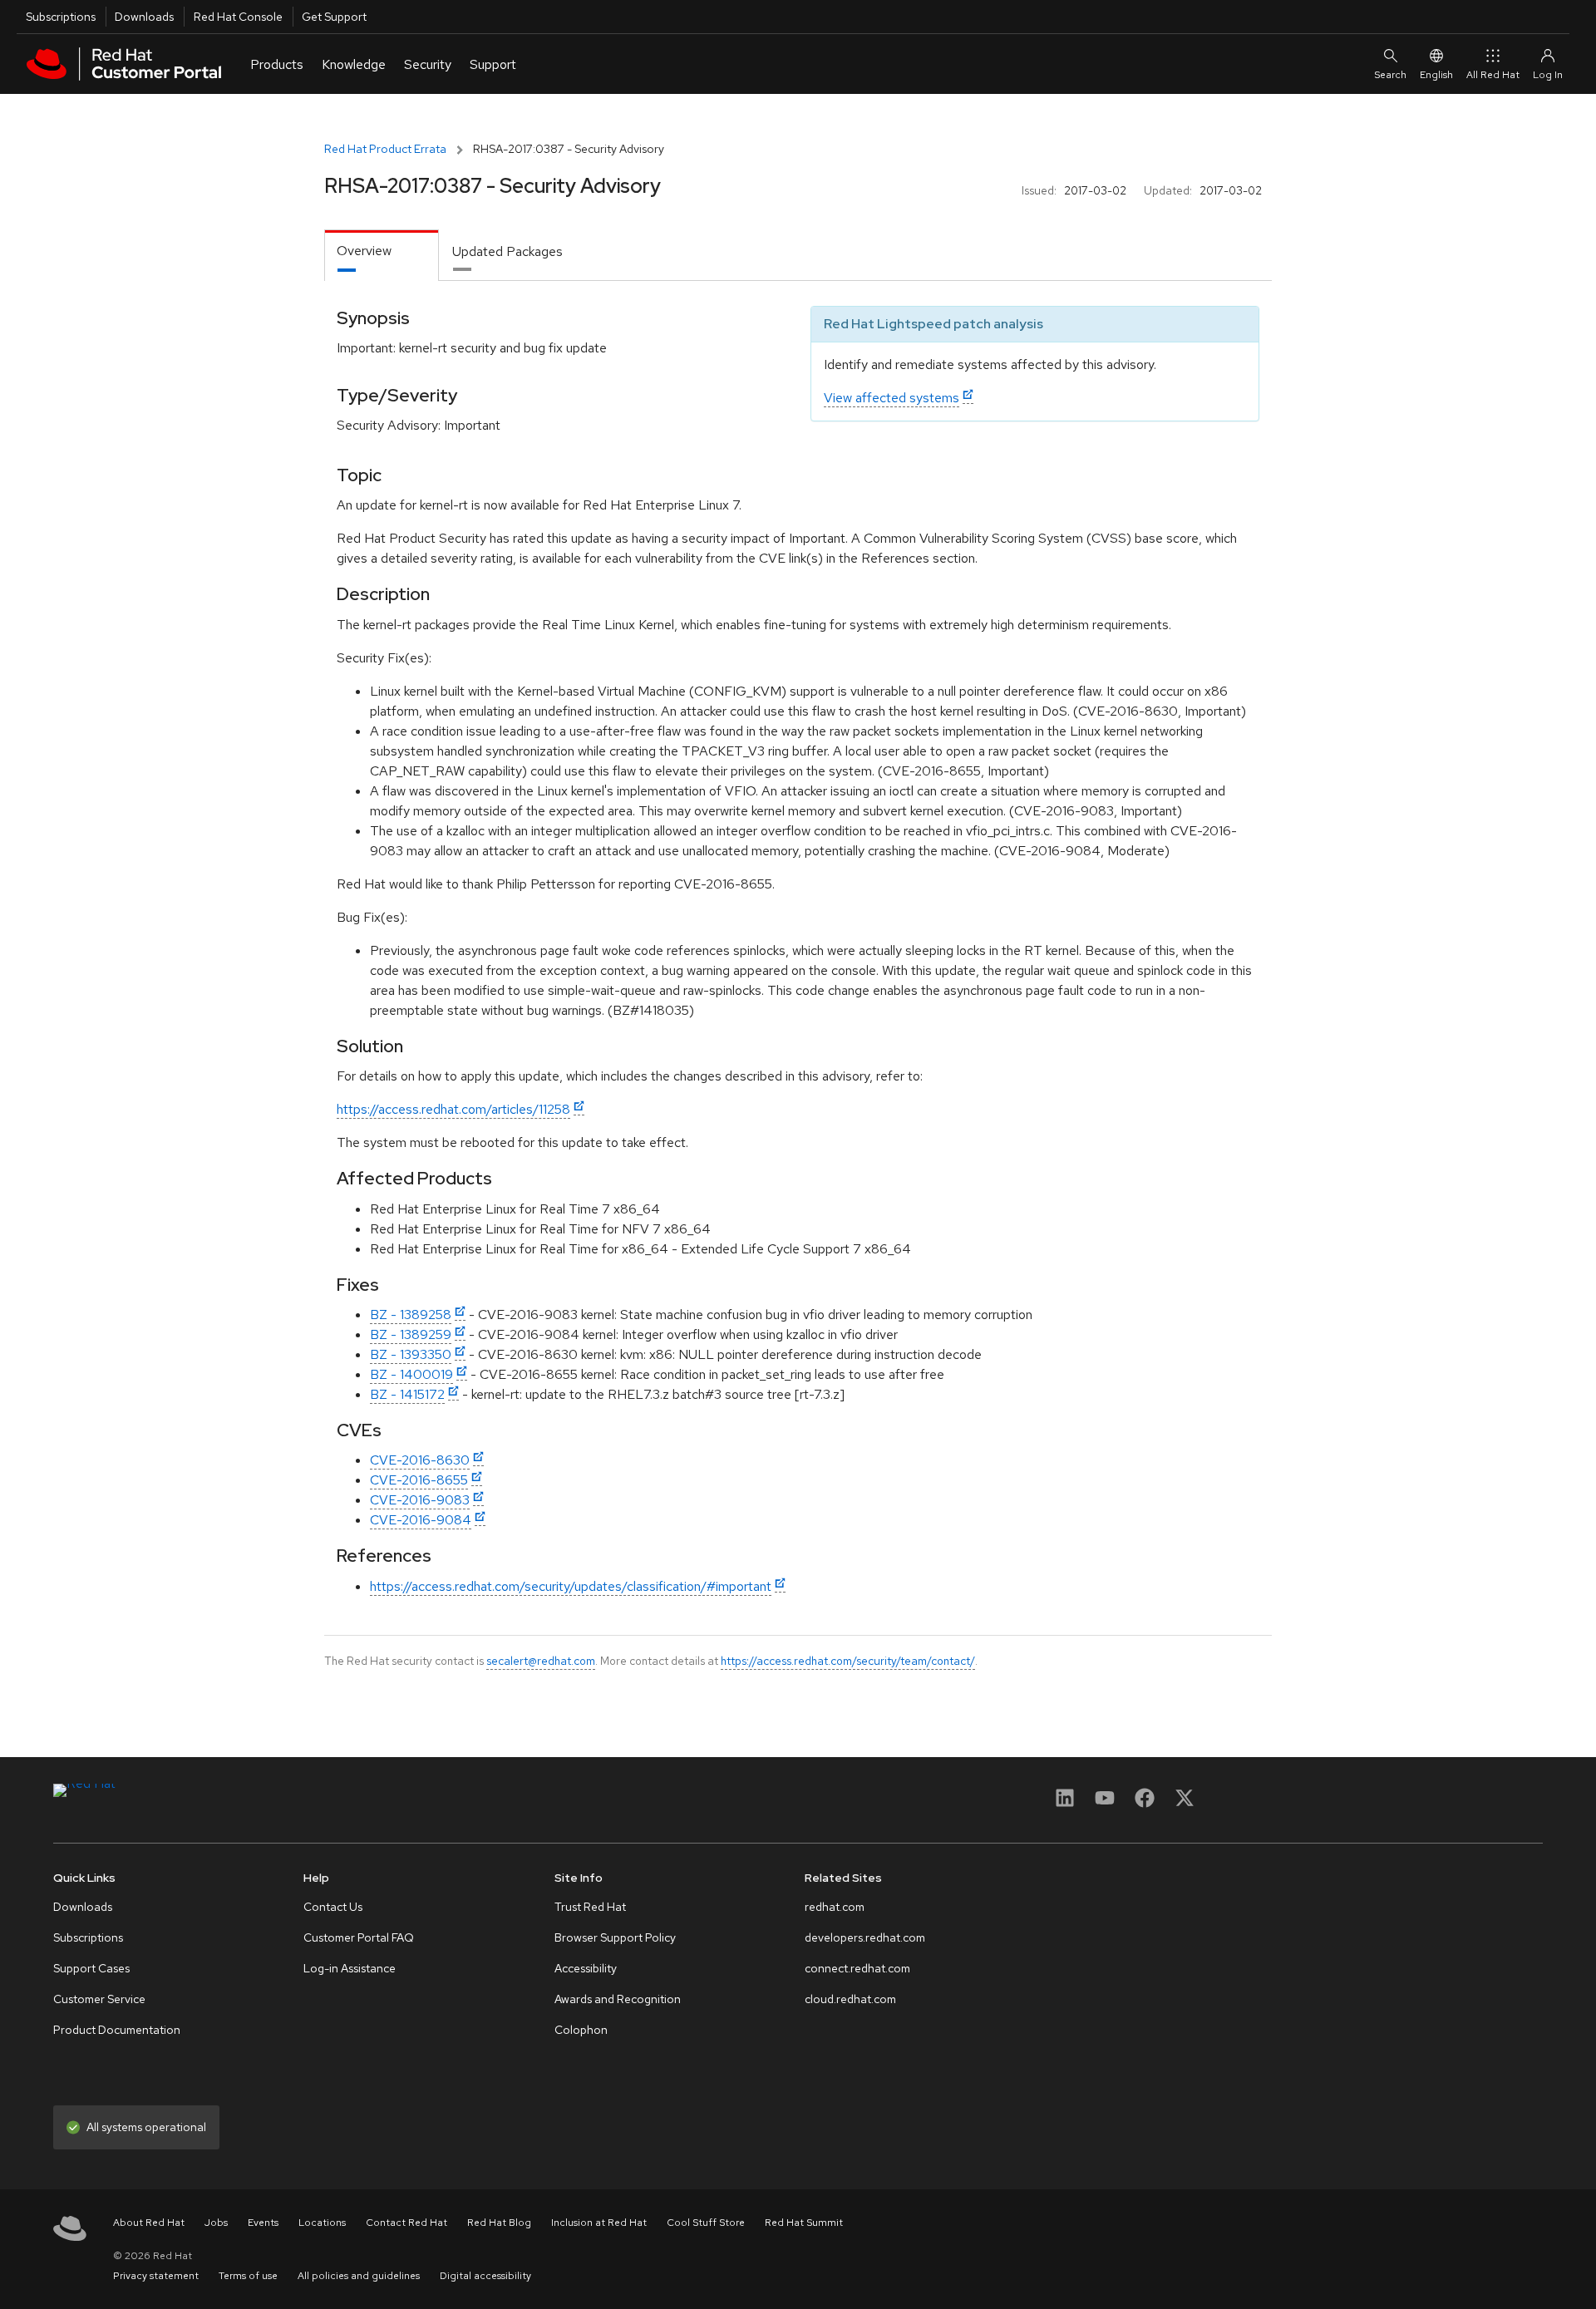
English (1436, 75)
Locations (322, 2223)
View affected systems (892, 398)
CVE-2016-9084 (421, 1520)
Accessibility (586, 1968)
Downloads (144, 17)
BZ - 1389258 (411, 1315)
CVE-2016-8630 (420, 1460)
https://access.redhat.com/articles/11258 (453, 1109)
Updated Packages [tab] (507, 251)
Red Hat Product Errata (385, 149)
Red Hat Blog (499, 2223)
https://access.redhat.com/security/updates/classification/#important (571, 1586)
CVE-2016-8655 (419, 1480)
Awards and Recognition (618, 1999)
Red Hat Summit (804, 2223)
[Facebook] (1145, 1803)
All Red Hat (1493, 75)
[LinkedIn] (1065, 1803)
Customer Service (99, 1999)
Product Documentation (117, 2030)
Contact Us (333, 1907)
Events (263, 2223)
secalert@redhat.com (541, 1661)
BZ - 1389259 (411, 1334)
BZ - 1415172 (407, 1394)
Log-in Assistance (350, 1968)
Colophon (581, 2030)
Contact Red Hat (406, 2223)
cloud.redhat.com (850, 1999)
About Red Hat (149, 2223)
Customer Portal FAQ (359, 1937)
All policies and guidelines (359, 2276)
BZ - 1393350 (411, 1354)
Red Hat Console (238, 17)
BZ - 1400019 (411, 1374)
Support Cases (91, 1968)
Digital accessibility (485, 2276)
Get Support (334, 17)
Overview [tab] (364, 251)
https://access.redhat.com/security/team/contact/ (848, 1661)
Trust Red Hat (590, 1907)
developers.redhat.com (865, 1937)
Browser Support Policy (615, 1937)
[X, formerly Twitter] (1185, 1803)
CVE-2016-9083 (420, 1500)
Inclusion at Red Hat (599, 2223)
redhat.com (835, 1907)
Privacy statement (156, 2276)
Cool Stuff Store (706, 2223)
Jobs (216, 2223)
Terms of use (248, 2276)
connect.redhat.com (857, 1968)
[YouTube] (1105, 1803)
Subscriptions (61, 17)
